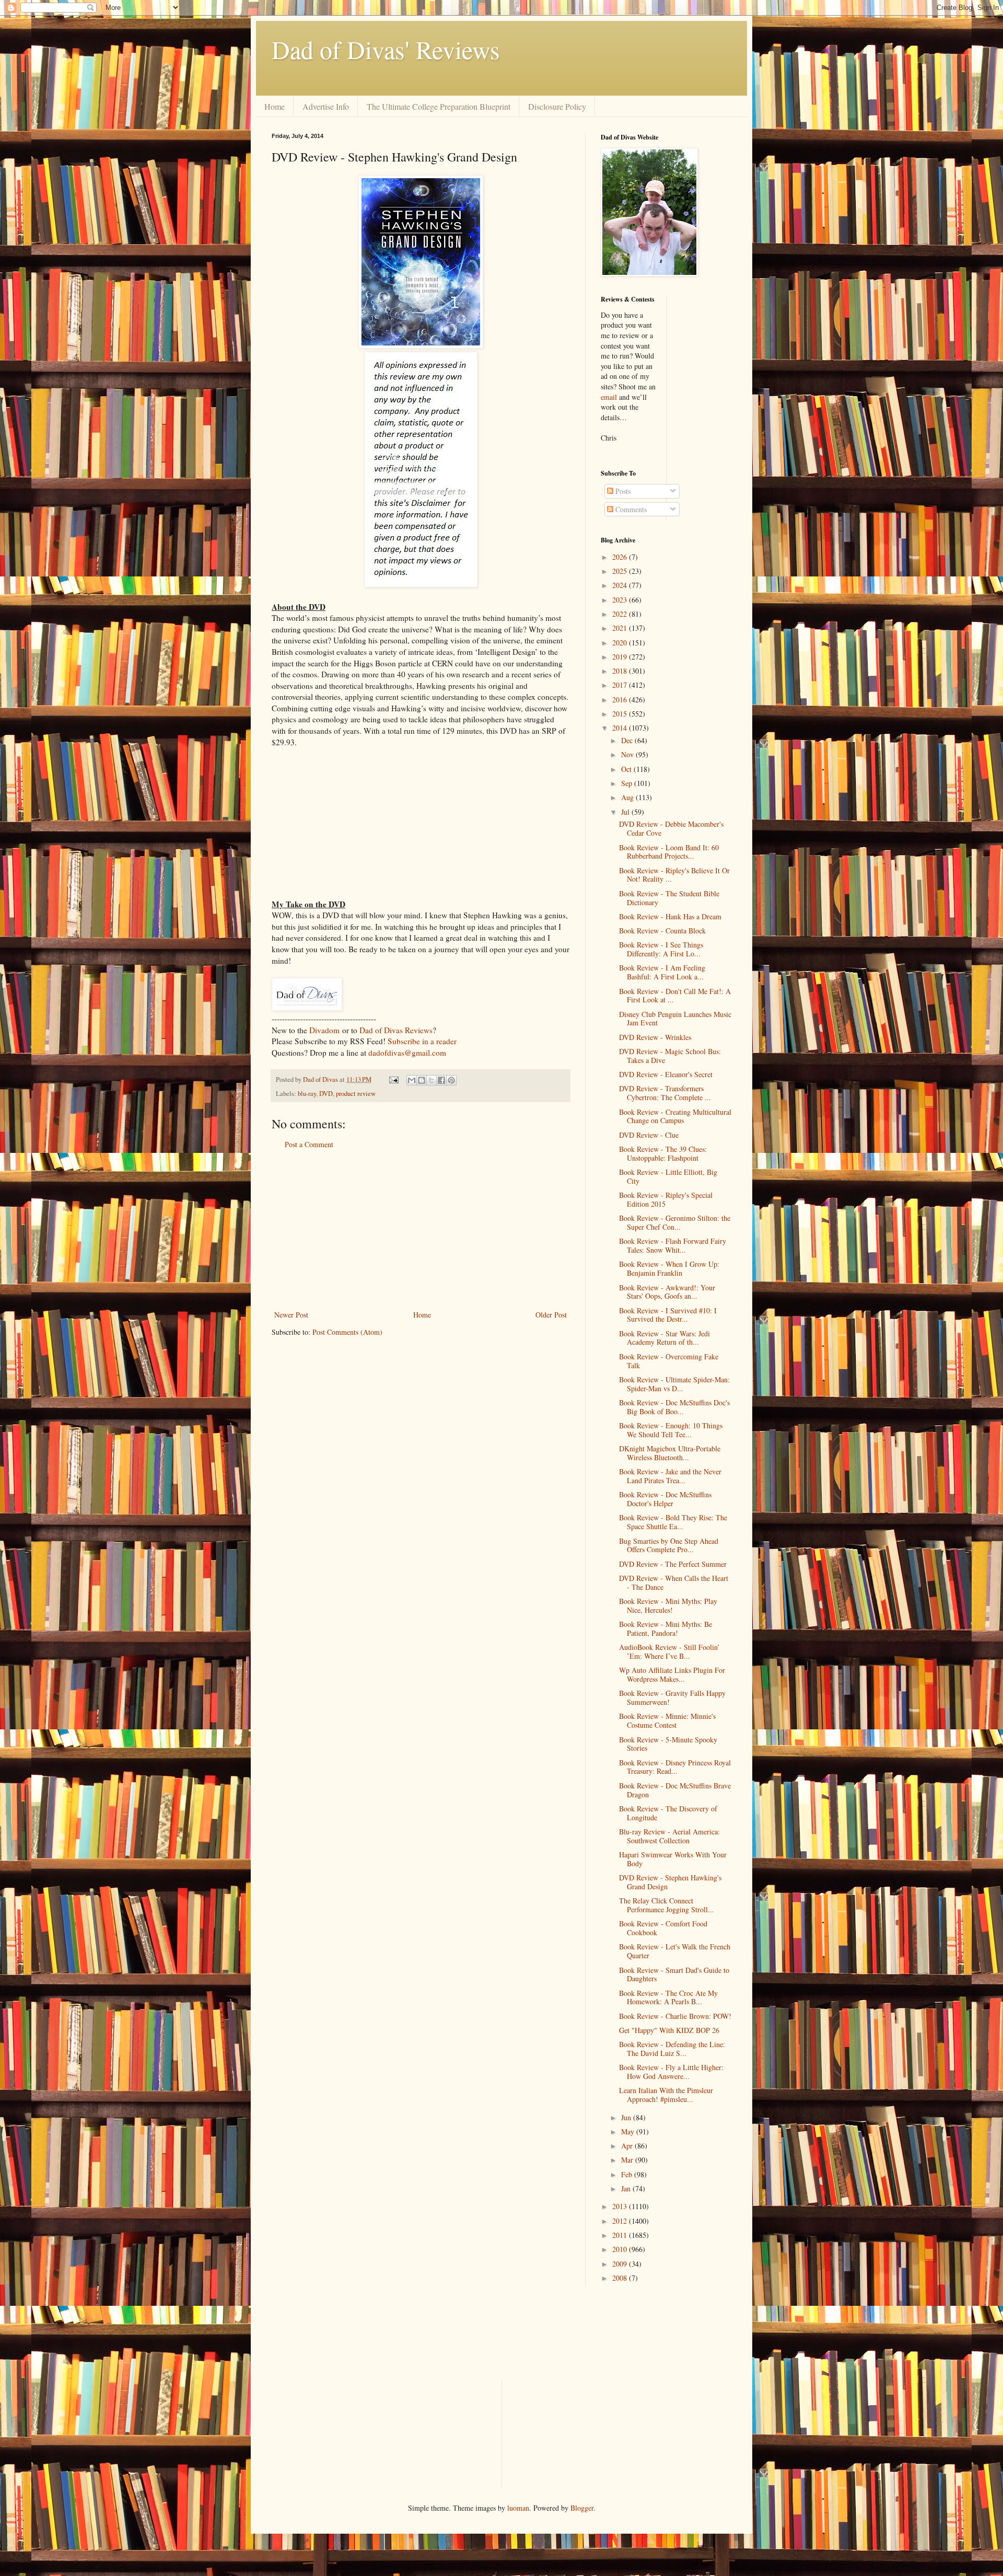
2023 (621, 600)
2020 (621, 643)
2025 (621, 571)
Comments (630, 509)
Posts (622, 491)
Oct (627, 769)
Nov (628, 754)
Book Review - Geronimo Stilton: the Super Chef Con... (675, 1222)
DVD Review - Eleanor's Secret (666, 1074)
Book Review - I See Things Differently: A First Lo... (661, 949)
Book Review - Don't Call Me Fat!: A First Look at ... (675, 996)
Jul (626, 812)
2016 (621, 700)
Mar (628, 2160)
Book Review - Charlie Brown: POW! (675, 2016)
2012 (621, 2221)
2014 (621, 728)
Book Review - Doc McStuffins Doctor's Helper (665, 1499)
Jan (627, 2188)
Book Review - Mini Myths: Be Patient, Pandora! (666, 1628)
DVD (326, 1094)
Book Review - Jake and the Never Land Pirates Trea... (670, 1476)
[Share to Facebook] (441, 1080)
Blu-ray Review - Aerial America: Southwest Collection (669, 1836)
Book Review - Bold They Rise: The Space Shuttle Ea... (673, 1522)
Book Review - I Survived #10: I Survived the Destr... (668, 1315)
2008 (621, 2278)
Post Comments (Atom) (347, 1332)
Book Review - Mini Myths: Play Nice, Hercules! (668, 1605)
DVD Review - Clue (649, 1135)
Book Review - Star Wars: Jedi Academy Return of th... (664, 1338)
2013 (621, 2206)
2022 (621, 614)
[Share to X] (431, 1080)
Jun (627, 2117)
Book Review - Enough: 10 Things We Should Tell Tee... (671, 1430)
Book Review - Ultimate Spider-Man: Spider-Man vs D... (674, 1384)
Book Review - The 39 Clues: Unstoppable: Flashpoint (663, 1153)
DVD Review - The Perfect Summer (673, 1564)
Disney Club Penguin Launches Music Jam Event (675, 1019)
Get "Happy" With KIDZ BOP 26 (669, 2030)
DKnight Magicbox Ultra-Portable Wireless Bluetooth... (670, 1453)
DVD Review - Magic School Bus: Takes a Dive (670, 1056)
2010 (621, 2249)
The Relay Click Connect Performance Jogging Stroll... (667, 1905)
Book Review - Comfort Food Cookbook (663, 1928)
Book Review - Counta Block (662, 931)
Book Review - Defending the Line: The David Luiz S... (672, 2049)
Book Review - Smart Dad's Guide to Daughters (674, 1974)
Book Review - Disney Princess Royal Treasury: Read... (675, 1767)
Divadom (324, 1030)
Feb (628, 2174)
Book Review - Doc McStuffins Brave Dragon (675, 1790)
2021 (621, 628)
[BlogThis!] (422, 1080)
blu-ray (307, 1094)
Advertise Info (326, 106)
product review (356, 1094)
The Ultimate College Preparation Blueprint (439, 106)
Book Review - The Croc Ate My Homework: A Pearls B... (668, 1997)
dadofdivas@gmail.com (407, 1053)
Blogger (582, 2508)
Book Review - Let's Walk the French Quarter (675, 1951)
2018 (621, 671)
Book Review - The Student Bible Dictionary (669, 898)
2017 (621, 685)
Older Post (551, 1315)
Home (275, 106)
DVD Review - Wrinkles (655, 1037)
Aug (628, 797)
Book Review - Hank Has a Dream (670, 916)
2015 (621, 714)
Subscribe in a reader (422, 1041)
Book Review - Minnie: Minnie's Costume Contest (667, 1720)
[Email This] (412, 1080)
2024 (621, 585)
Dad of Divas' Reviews (386, 49)
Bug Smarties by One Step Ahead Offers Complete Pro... (669, 1545)
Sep (628, 783)
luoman (518, 2508)
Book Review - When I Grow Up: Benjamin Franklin (669, 1268)
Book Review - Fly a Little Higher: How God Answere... (671, 2072)
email (609, 397)
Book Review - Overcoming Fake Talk (669, 1361)
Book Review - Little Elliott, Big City (668, 1176)
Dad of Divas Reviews (396, 1030)
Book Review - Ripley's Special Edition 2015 (666, 1199)
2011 (621, 2235)
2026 (621, 557)
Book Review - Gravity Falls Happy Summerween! (672, 1697)
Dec (628, 740)
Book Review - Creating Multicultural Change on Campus (675, 1116)
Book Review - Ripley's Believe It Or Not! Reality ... (674, 875)
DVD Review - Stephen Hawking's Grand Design (670, 1882)
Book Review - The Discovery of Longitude (668, 1813)
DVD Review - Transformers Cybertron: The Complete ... (665, 1093)
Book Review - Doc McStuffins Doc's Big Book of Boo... (674, 1407)
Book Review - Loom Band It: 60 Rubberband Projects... (669, 852)
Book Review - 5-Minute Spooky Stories (668, 1744)
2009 (621, 2264)
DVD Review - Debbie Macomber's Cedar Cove (671, 828)
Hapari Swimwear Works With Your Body (673, 1859)
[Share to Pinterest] (451, 1080)
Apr (628, 2146)
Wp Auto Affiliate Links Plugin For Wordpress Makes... (672, 1674)
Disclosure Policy (557, 106)
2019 (621, 657)
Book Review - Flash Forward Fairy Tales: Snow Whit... (673, 1245)
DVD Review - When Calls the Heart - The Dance (674, 1582)
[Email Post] (393, 1079)
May (629, 2132)
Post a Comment (309, 1144)
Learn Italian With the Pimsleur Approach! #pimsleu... (666, 2095)
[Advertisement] (421, 1230)
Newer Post (291, 1315)
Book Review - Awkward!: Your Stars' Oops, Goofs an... (667, 1292)
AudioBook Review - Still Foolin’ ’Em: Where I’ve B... (669, 1651)
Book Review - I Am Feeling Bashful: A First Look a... (662, 972)
